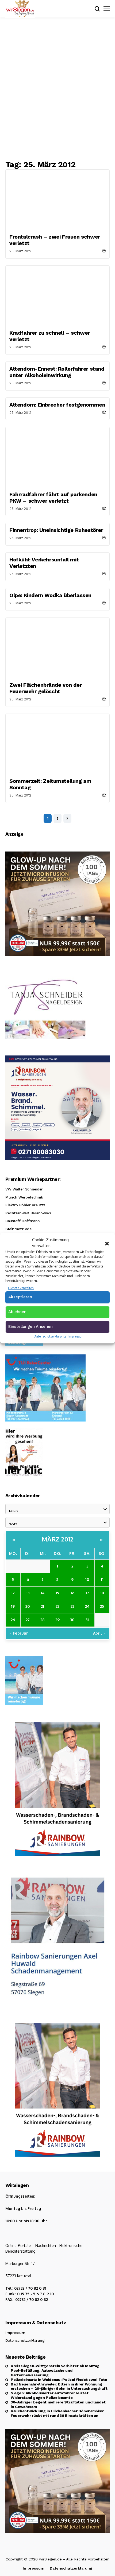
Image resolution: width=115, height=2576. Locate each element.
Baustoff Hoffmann (23, 1221)
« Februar (19, 1633)
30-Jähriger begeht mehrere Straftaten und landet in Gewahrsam (58, 2404)
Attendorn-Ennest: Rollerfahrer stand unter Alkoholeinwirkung (57, 372)
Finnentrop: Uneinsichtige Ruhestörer (56, 530)
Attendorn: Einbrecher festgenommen (57, 405)
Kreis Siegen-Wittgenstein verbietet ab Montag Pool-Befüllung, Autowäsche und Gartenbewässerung (55, 2370)
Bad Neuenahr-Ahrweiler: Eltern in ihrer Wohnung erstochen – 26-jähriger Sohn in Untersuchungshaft (59, 2386)
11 (102, 1579)
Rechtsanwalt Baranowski (28, 1213)
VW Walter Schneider (24, 1189)
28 (43, 1620)
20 (28, 1606)
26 (13, 1620)
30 (72, 1620)
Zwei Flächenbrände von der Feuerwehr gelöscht (46, 688)
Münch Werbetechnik (24, 1197)
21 (43, 1606)
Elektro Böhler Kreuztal (26, 1205)
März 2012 (58, 1539)
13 (28, 1593)
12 (13, 1593)
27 (28, 1620)
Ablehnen (17, 1312)
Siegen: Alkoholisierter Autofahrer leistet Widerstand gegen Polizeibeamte (49, 2395)
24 (87, 1606)
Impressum (76, 1336)
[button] (107, 1243)
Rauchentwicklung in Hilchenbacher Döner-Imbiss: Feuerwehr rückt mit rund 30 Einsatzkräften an (57, 2413)
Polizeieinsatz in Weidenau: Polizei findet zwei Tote (59, 2380)
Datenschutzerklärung (50, 1336)
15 (57, 1593)
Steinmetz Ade (18, 1229)
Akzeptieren (20, 1297)
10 (87, 1579)
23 (72, 1606)
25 (102, 1606)
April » (99, 1633)
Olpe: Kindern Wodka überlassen (50, 595)
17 (87, 1593)
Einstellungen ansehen (30, 1327)
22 (57, 1606)
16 (72, 1593)
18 (102, 1593)
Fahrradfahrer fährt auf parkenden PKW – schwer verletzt (53, 498)
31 (87, 1620)
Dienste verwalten (21, 1288)
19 (13, 1606)
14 (43, 1593)
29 (57, 1620)
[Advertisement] (57, 89)
